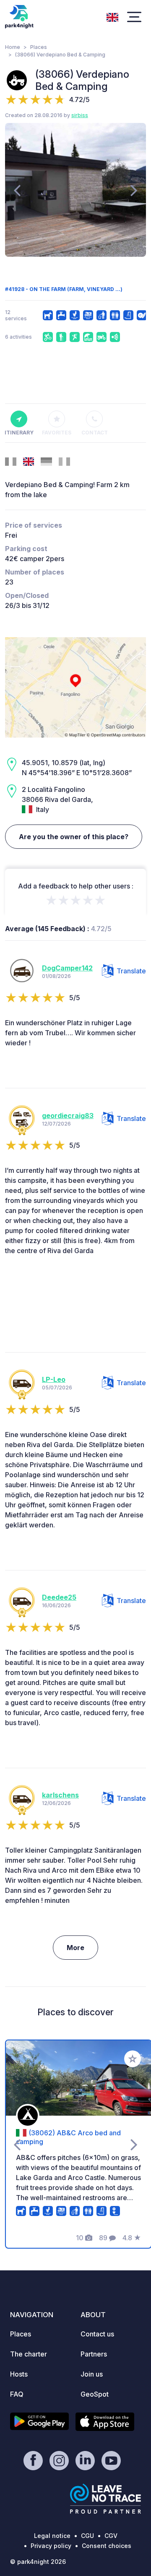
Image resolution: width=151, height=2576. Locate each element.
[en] (112, 16)
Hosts (19, 2374)
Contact (95, 433)
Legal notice (52, 2536)
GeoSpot (95, 2394)
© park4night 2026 (38, 2562)
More (75, 1948)
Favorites (57, 433)
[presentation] (17, 190)
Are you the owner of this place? (74, 837)
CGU (87, 2536)
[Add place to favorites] (133, 2059)
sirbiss (80, 115)
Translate (131, 971)
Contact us (97, 2334)
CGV (111, 2536)
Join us (92, 2374)
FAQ (17, 2394)
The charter (29, 2354)
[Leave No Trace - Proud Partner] (106, 2499)
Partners (94, 2354)
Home (13, 47)
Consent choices (107, 2546)
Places (39, 47)
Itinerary (19, 433)
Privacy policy (51, 2546)
